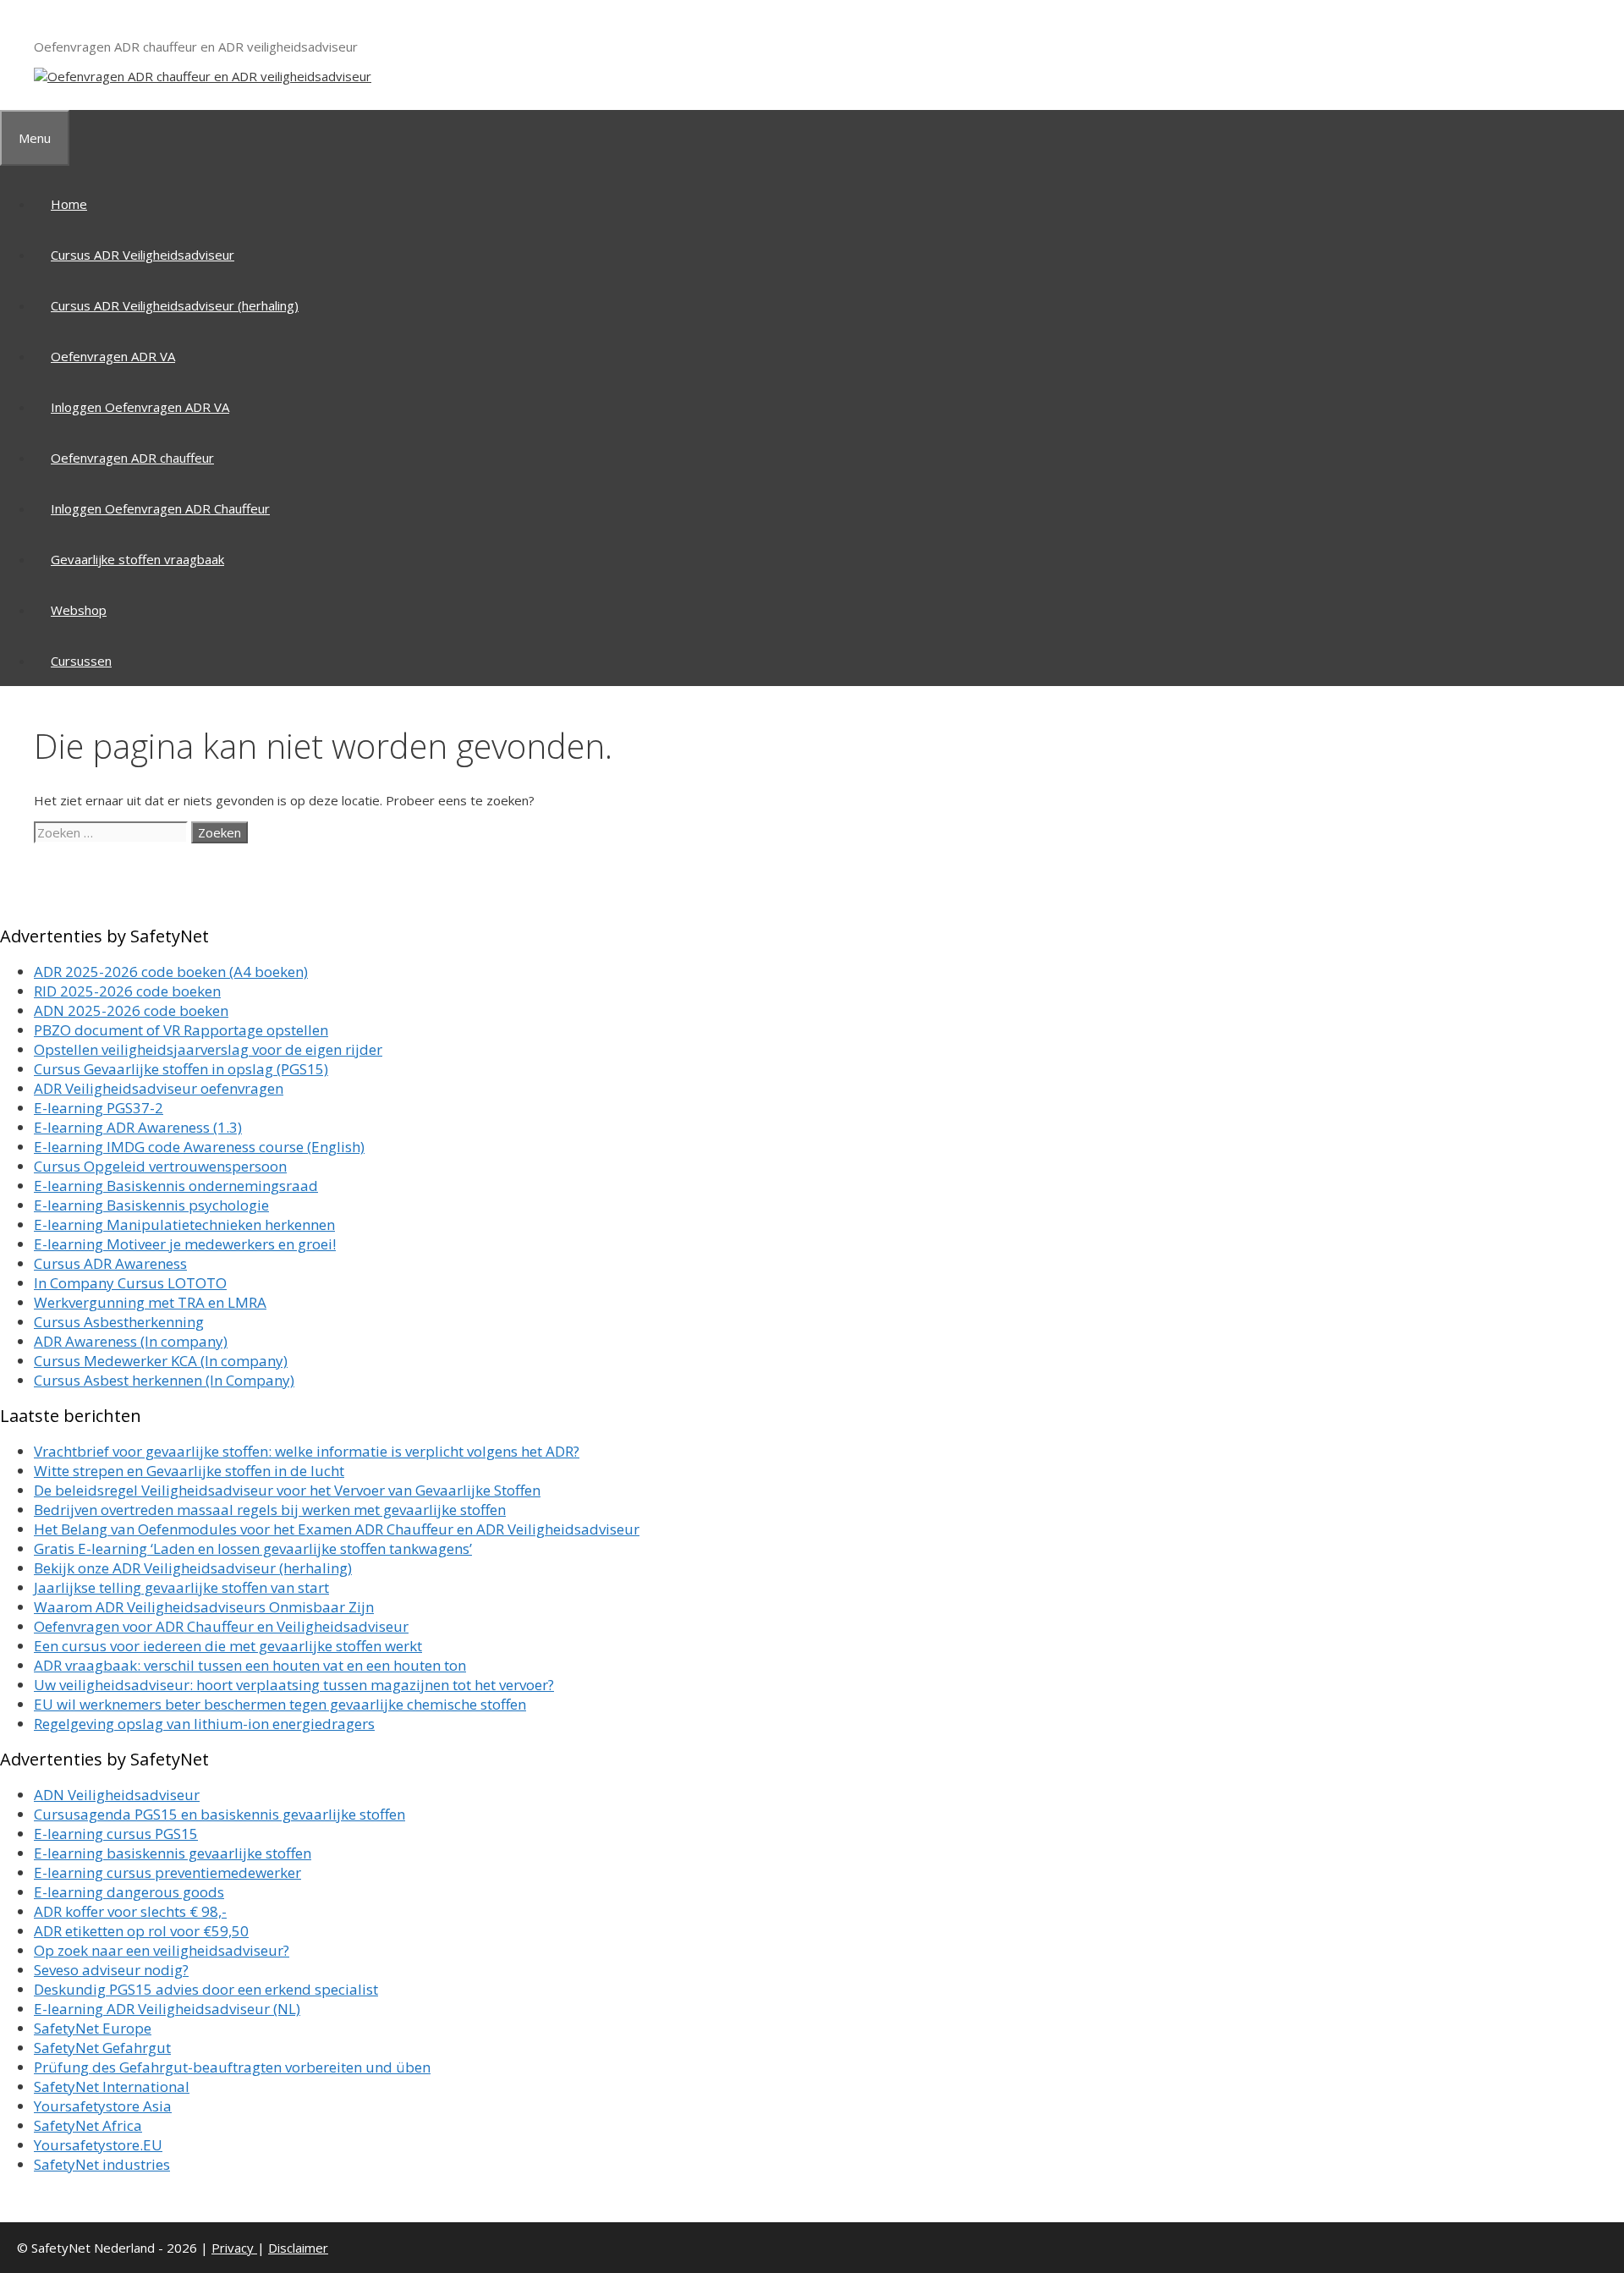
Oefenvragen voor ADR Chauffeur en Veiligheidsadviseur (221, 1626)
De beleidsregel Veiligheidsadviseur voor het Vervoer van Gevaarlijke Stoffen (287, 1490)
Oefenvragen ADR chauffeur (132, 458)
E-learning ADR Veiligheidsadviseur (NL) (167, 2009)
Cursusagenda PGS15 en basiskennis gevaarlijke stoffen (219, 1814)
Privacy (234, 2248)
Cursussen (81, 661)
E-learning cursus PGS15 (116, 1834)
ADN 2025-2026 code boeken (131, 1010)
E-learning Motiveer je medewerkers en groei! (185, 1244)
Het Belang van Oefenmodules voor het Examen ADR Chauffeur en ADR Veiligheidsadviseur (337, 1529)
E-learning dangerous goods (129, 1892)
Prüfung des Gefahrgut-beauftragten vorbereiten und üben (232, 2067)
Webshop (79, 610)
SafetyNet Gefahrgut (102, 2048)
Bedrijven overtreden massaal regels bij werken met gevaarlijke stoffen (270, 1510)
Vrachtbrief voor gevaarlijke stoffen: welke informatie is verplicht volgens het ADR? (307, 1451)
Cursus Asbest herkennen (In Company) (164, 1380)
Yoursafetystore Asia (103, 2106)
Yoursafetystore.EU (98, 2145)
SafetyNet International (112, 2086)
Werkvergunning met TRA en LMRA (150, 1302)
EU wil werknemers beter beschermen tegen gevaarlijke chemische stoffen (280, 1704)
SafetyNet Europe (93, 2028)
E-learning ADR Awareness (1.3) (138, 1127)
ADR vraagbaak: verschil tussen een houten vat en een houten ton (250, 1665)
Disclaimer (298, 2248)
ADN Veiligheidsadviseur (117, 1795)
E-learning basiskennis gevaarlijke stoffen (173, 1853)
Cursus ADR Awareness (110, 1263)
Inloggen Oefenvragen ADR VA (140, 407)
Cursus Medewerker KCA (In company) (161, 1361)
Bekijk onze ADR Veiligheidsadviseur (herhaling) (193, 1568)
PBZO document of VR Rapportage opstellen (181, 1030)
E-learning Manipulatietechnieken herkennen (184, 1224)
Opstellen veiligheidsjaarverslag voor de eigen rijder (208, 1049)
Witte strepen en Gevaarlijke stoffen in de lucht (189, 1471)
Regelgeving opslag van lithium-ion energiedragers (204, 1724)
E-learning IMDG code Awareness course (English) (199, 1147)
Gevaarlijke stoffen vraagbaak (137, 559)
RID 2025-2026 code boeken (127, 991)
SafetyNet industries (102, 2164)
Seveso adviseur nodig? (111, 1970)
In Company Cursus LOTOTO (130, 1283)
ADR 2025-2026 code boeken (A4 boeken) (171, 972)
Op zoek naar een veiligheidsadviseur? (162, 1950)
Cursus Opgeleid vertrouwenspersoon (160, 1166)
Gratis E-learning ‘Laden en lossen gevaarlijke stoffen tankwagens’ (253, 1548)
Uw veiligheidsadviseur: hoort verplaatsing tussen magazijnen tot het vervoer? (294, 1685)
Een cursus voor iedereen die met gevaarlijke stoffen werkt (228, 1646)
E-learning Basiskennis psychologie (151, 1205)
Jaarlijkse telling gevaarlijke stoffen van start (181, 1587)
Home (69, 204)
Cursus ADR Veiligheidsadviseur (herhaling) (175, 305)
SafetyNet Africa (88, 2125)
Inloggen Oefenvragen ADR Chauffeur (160, 508)
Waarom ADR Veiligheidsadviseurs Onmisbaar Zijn (204, 1607)
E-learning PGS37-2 (99, 1108)
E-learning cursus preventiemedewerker (167, 1872)
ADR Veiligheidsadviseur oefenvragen (159, 1088)
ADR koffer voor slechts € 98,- (130, 1911)
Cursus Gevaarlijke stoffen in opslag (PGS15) (181, 1069)
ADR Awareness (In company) (131, 1341)
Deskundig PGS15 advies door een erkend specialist (206, 1989)
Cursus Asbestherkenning (119, 1322)
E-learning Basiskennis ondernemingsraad (176, 1186)
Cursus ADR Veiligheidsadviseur (143, 255)
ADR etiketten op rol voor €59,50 (141, 1931)
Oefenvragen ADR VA (113, 356)
